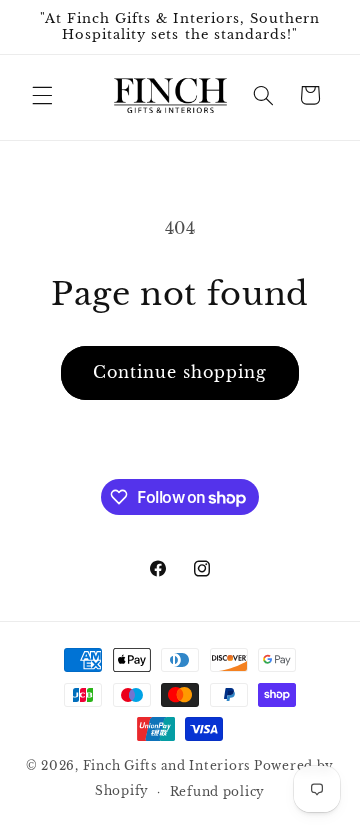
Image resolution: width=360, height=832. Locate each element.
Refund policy (218, 792)
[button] (42, 95)
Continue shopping (180, 372)
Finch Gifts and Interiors (166, 766)
